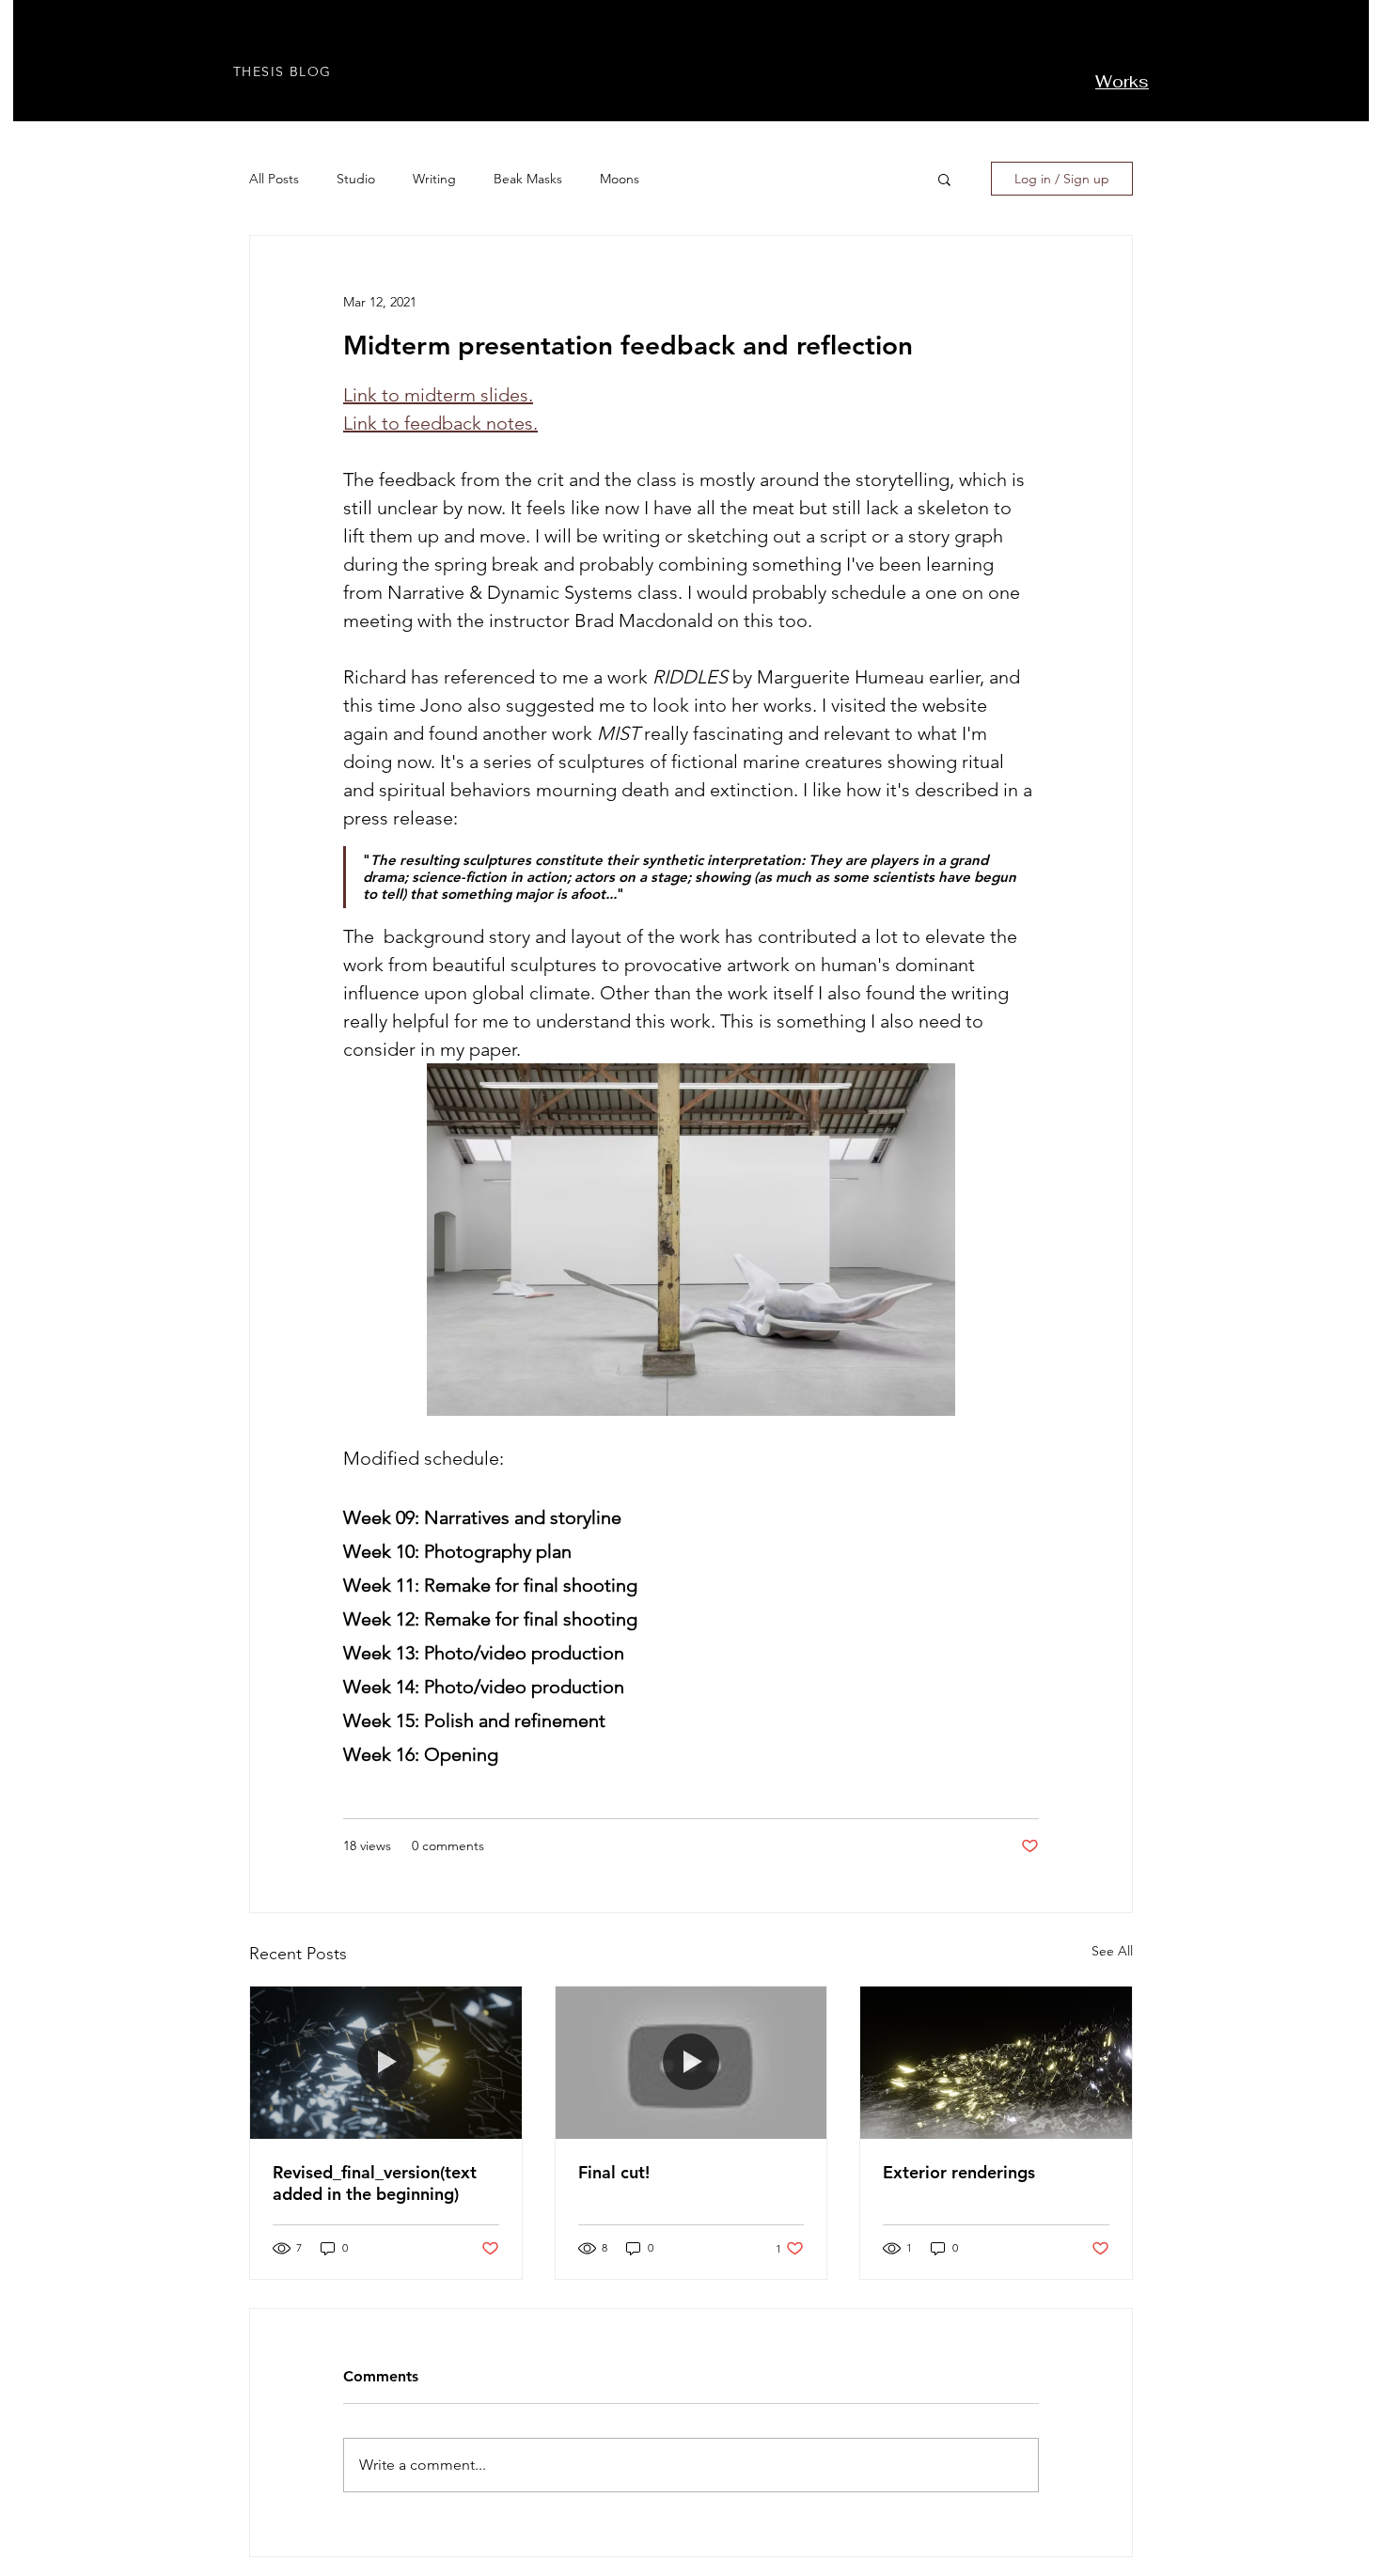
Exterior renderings (959, 2172)
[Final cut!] (691, 2063)
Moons (620, 179)
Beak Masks (528, 179)
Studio (356, 179)
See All (1112, 1951)
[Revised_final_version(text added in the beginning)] (386, 2063)
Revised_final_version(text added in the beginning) (375, 2183)
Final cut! (614, 2172)
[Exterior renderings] (996, 2063)
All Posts (274, 179)
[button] (944, 179)
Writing (434, 179)
